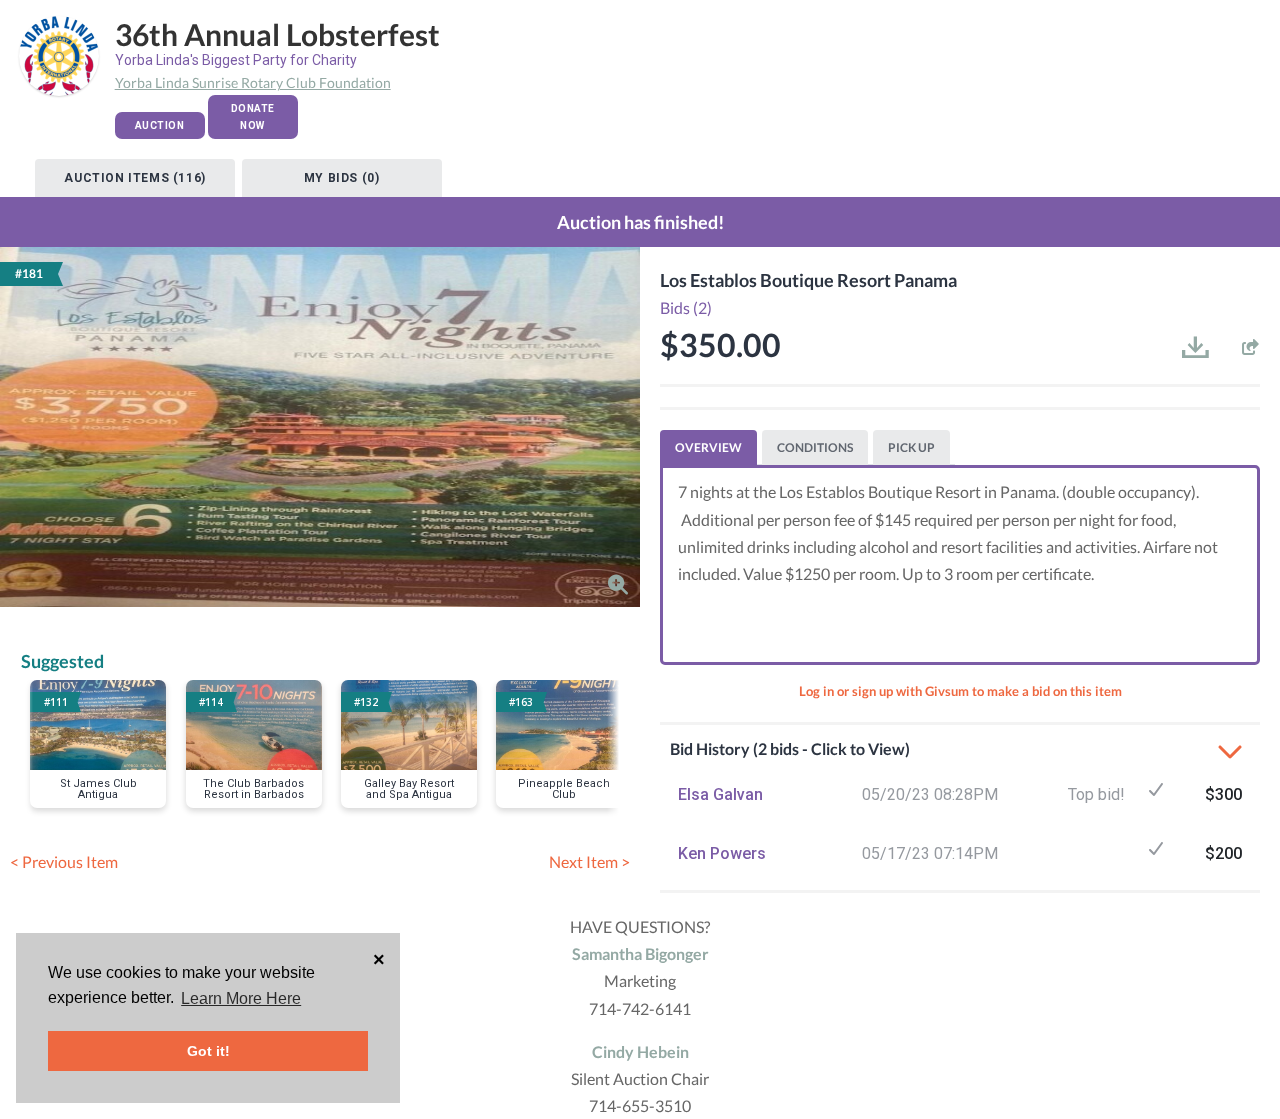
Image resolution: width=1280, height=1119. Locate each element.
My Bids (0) (342, 178)
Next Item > (589, 861)
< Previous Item (64, 861)
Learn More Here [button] (241, 998)
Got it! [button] (208, 1051)
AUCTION (160, 125)
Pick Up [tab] (911, 447)
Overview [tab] (708, 447)
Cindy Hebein (640, 1051)
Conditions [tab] (815, 447)
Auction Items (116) (134, 178)
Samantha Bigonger (640, 953)
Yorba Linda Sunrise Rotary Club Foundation (253, 82)
